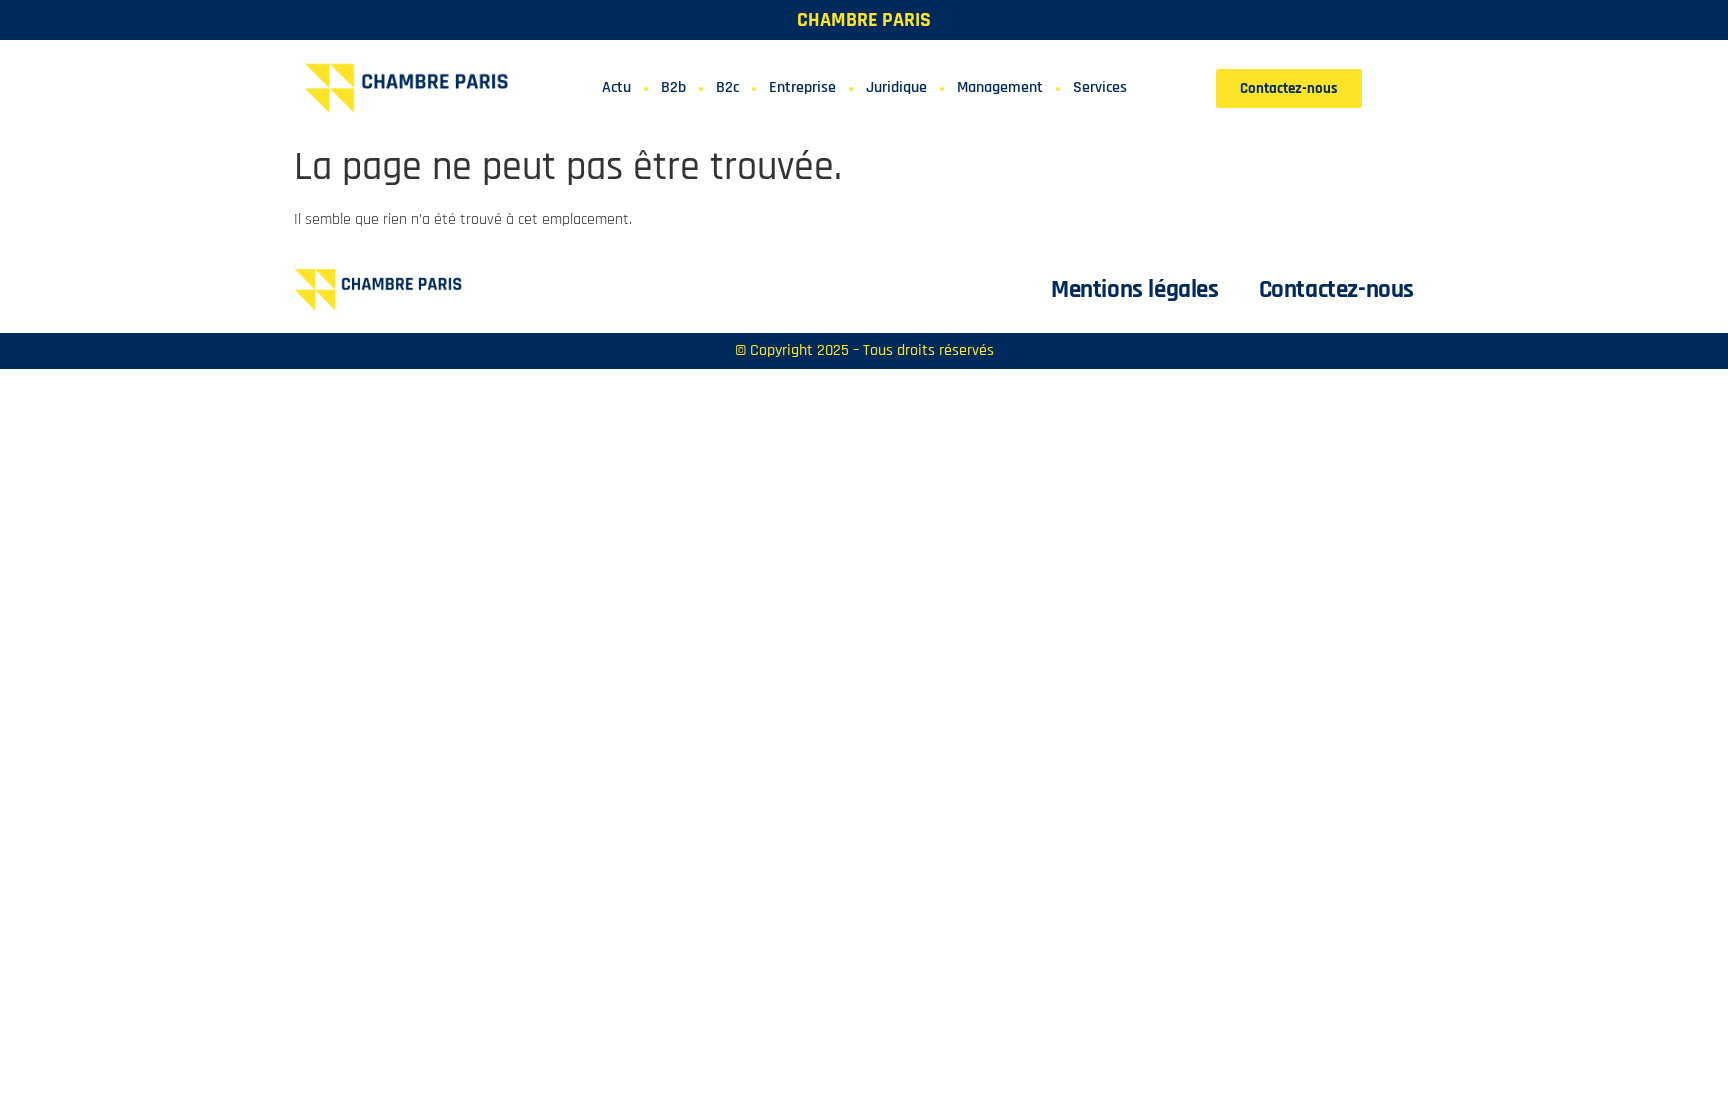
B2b (673, 87)
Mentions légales (1135, 290)
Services (1100, 87)
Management (1000, 87)
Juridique (896, 87)
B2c (727, 87)
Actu (616, 87)
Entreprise (802, 87)
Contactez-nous (1336, 290)
